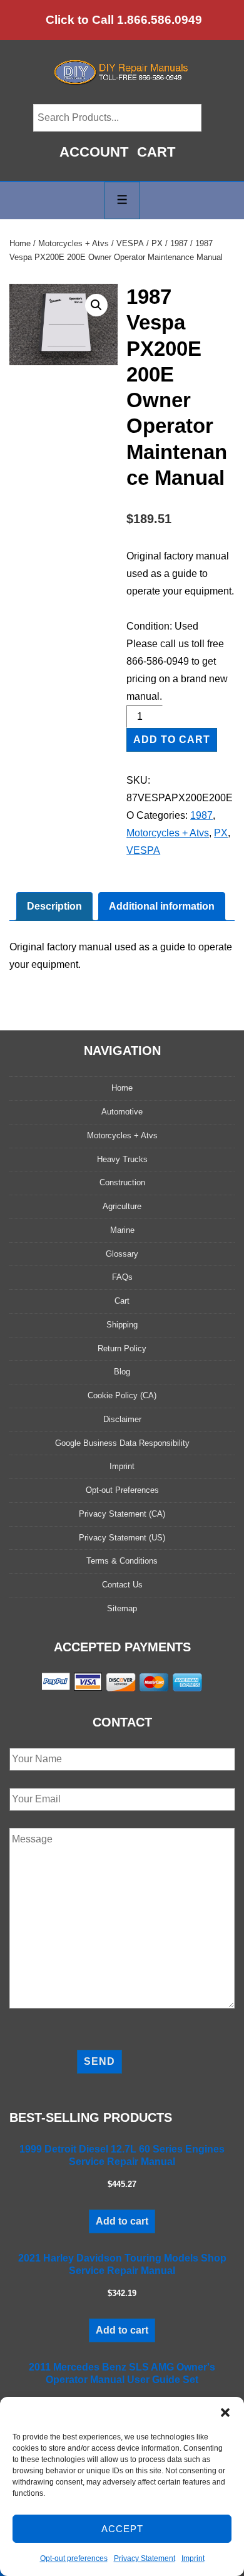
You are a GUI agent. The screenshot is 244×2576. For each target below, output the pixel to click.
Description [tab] (54, 906)
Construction (122, 1182)
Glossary (122, 1254)
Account (94, 152)
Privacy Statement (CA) (122, 1514)
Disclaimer (122, 1419)
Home (20, 243)
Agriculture (122, 1206)
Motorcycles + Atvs (74, 243)
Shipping (122, 1325)
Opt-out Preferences (122, 1490)
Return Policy (122, 1348)
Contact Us (122, 1585)
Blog (122, 1372)
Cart (156, 152)
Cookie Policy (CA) (122, 1395)
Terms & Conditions (122, 1561)
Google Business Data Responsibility (122, 1443)
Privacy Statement (145, 2558)
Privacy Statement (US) (122, 1538)
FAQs (122, 1277)
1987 (179, 243)
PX (157, 243)
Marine (122, 1230)
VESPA (130, 243)
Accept (122, 2529)
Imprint (193, 2558)
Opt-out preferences (74, 2558)
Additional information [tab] (162, 906)
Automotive (122, 1112)
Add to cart (172, 740)
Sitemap (122, 1608)
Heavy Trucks (122, 1159)
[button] (225, 2412)
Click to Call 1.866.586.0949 (124, 20)
